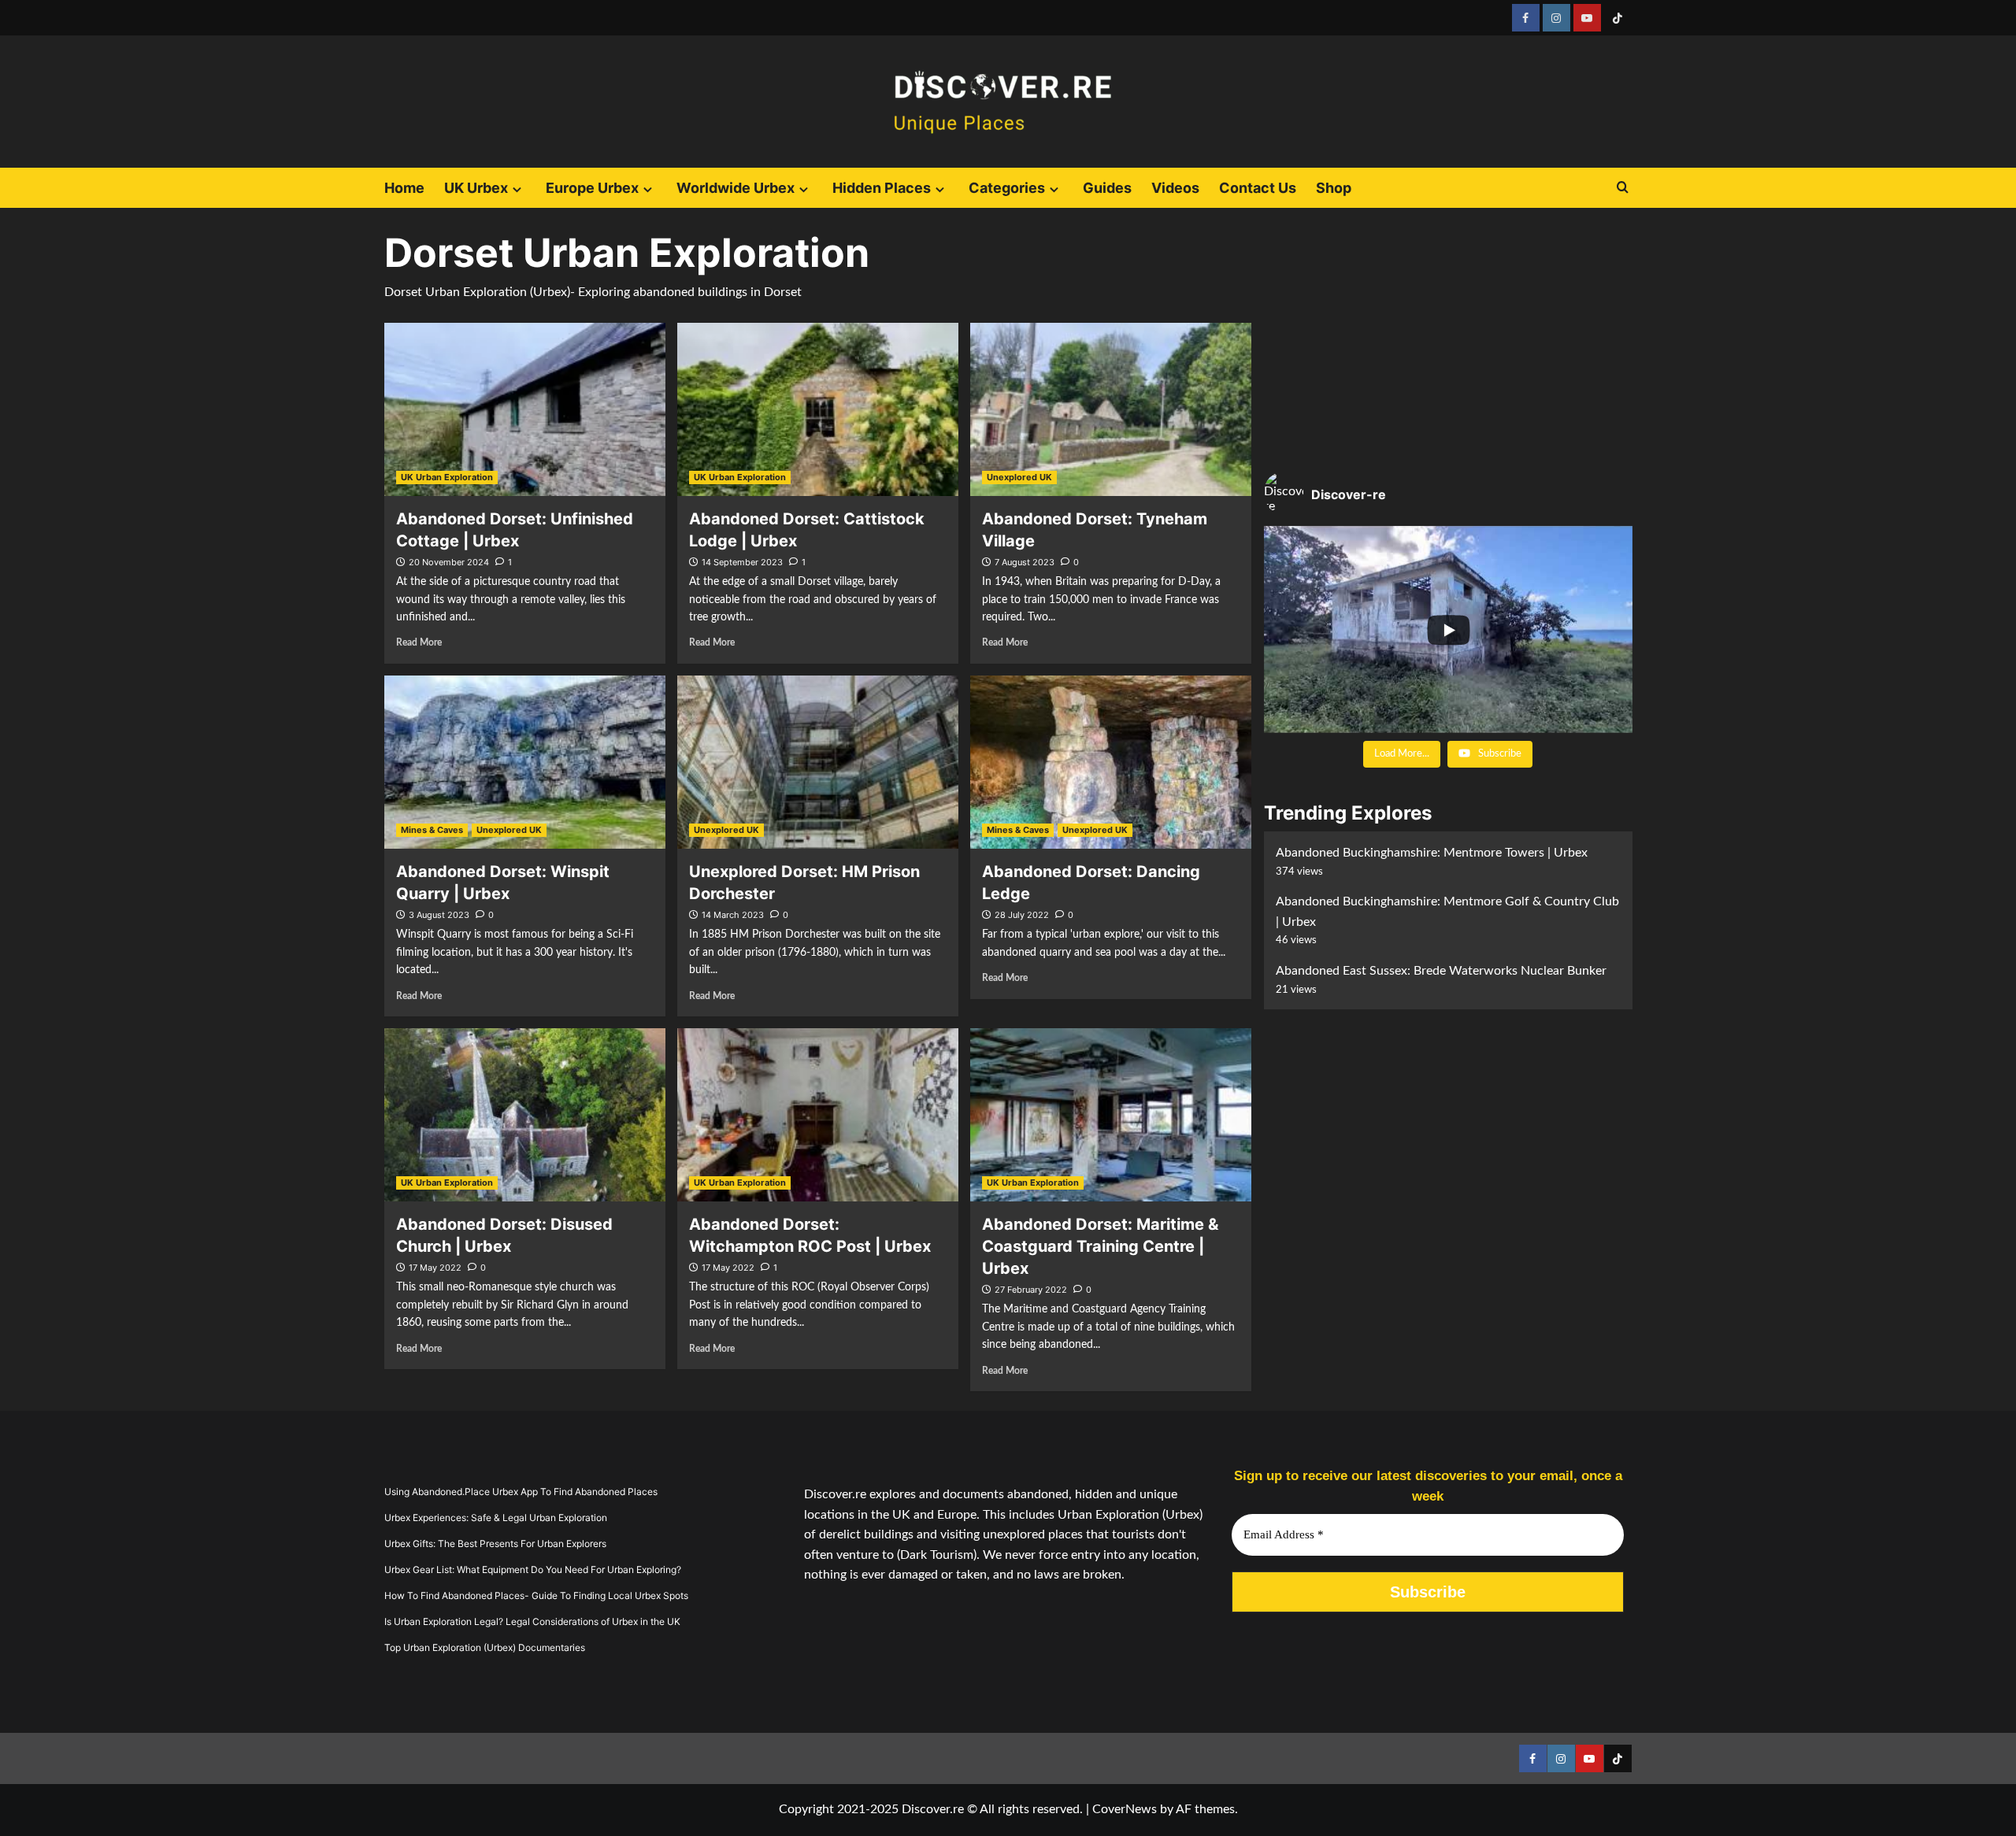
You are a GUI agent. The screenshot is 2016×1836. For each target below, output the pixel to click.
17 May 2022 (435, 1268)
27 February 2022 (1031, 1290)
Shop (1334, 188)
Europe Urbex (592, 188)
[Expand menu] (517, 189)
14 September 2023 (742, 562)
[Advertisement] (1448, 342)
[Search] (1623, 188)
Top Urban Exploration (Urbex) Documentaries (485, 1647)
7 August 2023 (1025, 562)
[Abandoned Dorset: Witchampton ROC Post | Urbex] (818, 1115)
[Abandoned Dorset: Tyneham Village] (1111, 409)
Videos (1175, 188)
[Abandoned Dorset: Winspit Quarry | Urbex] (525, 762)
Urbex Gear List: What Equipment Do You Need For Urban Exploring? (533, 1569)
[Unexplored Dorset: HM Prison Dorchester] (818, 762)
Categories (1007, 188)
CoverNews (1125, 1809)
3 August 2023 (439, 915)
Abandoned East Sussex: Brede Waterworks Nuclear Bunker (1441, 971)
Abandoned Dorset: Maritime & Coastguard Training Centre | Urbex (1100, 1246)
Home (404, 188)
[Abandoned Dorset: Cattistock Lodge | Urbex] (818, 409)
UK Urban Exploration (447, 477)
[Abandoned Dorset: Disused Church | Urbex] (525, 1115)
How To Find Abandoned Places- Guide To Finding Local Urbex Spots (536, 1595)
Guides (1107, 188)
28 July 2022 (1022, 915)
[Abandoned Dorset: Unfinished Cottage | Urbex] (525, 409)
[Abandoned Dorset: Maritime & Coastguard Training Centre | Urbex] (1111, 1115)
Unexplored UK (1019, 477)
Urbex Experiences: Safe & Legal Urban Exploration (496, 1518)
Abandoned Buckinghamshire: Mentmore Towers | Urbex (1432, 853)
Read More (419, 642)
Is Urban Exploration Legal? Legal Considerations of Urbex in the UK (532, 1621)
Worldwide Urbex (736, 188)
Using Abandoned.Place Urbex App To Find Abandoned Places (521, 1492)
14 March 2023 (733, 915)
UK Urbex (476, 188)
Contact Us (1258, 188)
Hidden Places (882, 188)
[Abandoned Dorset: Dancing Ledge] (1111, 762)
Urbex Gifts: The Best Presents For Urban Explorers (495, 1544)
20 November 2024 (449, 562)
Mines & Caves (432, 830)
